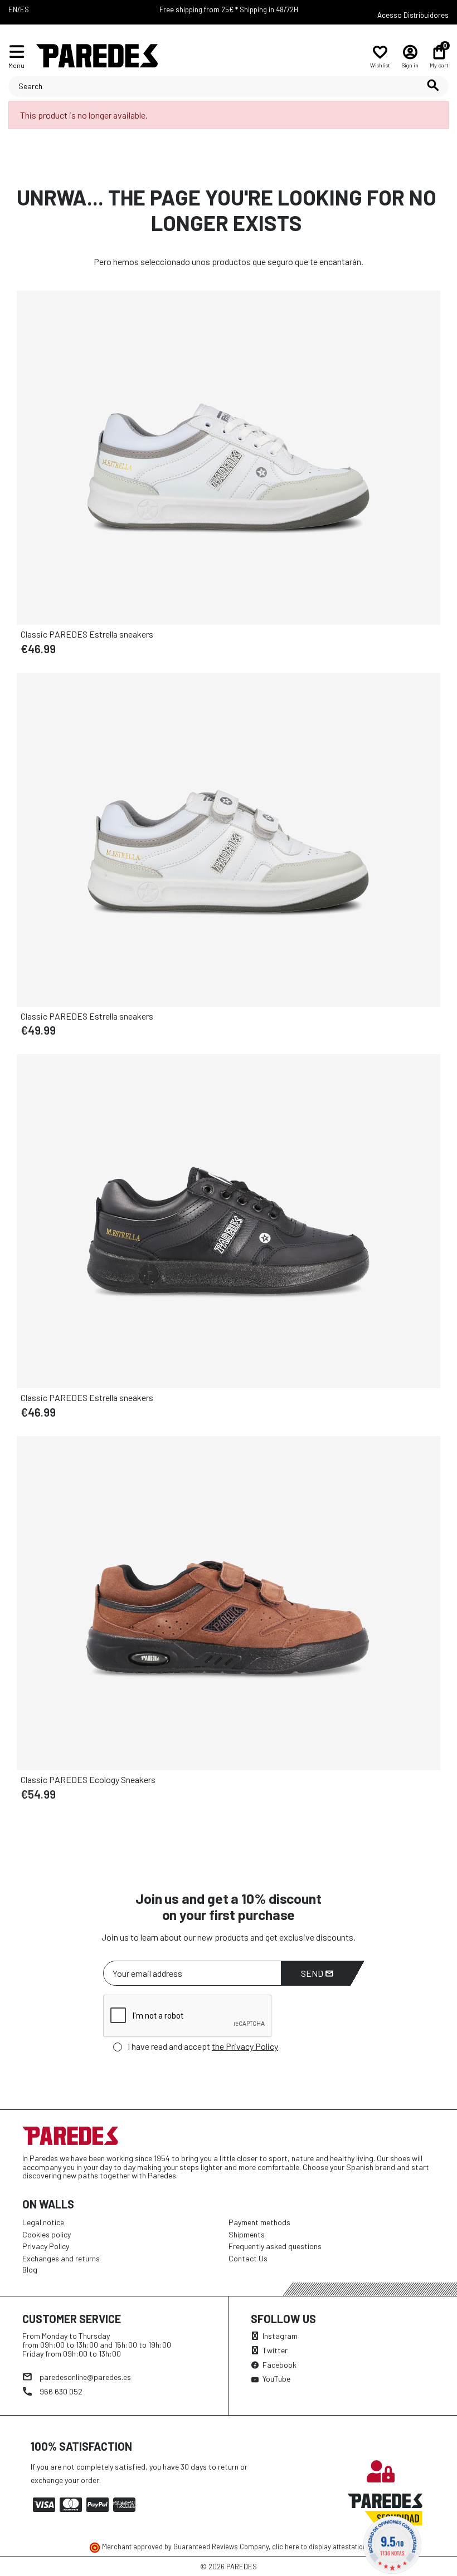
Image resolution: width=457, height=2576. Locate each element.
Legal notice (43, 2222)
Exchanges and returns (61, 2258)
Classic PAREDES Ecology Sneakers (88, 1779)
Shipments (247, 2234)
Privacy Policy (46, 2246)
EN (13, 9)
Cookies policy (47, 2234)
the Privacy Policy (245, 2046)
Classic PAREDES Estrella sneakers (87, 634)
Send (313, 1973)
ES (25, 9)
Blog (30, 2269)
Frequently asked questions (275, 2246)
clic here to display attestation (319, 2546)
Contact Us (248, 2258)
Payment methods (259, 2222)
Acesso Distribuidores (413, 15)
